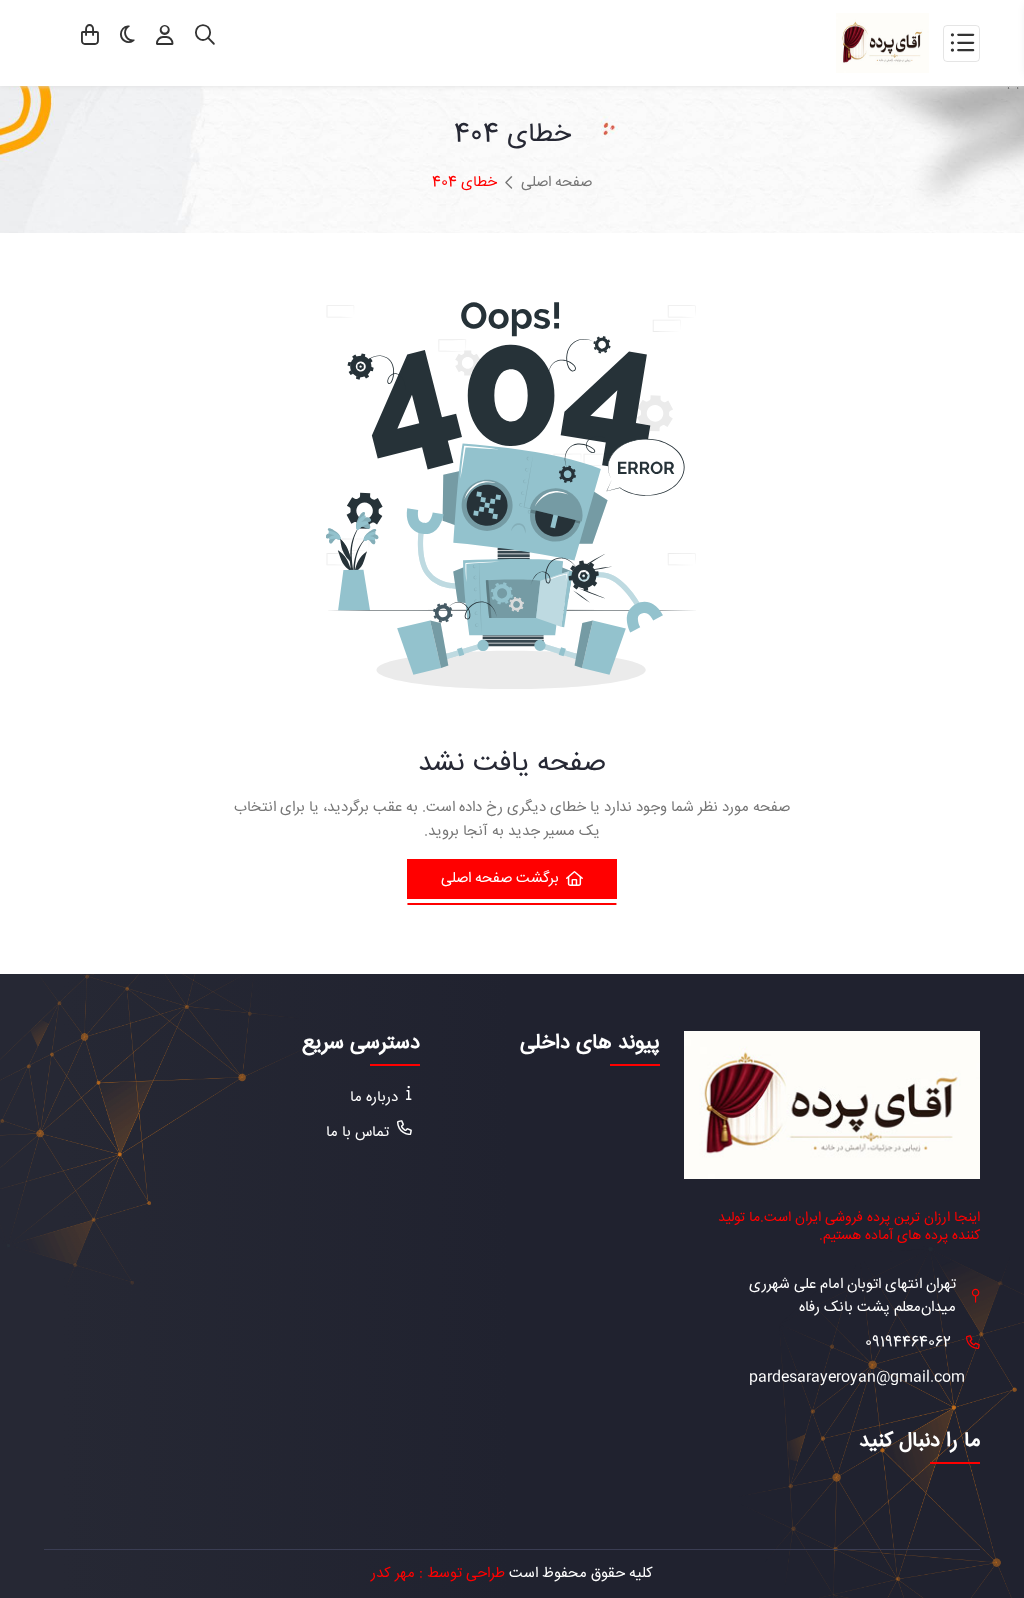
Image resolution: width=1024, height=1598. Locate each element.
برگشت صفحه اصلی (500, 878)
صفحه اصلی (556, 183)
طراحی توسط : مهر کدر (438, 1573)
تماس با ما (357, 1132)
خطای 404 (464, 183)
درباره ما (374, 1097)
